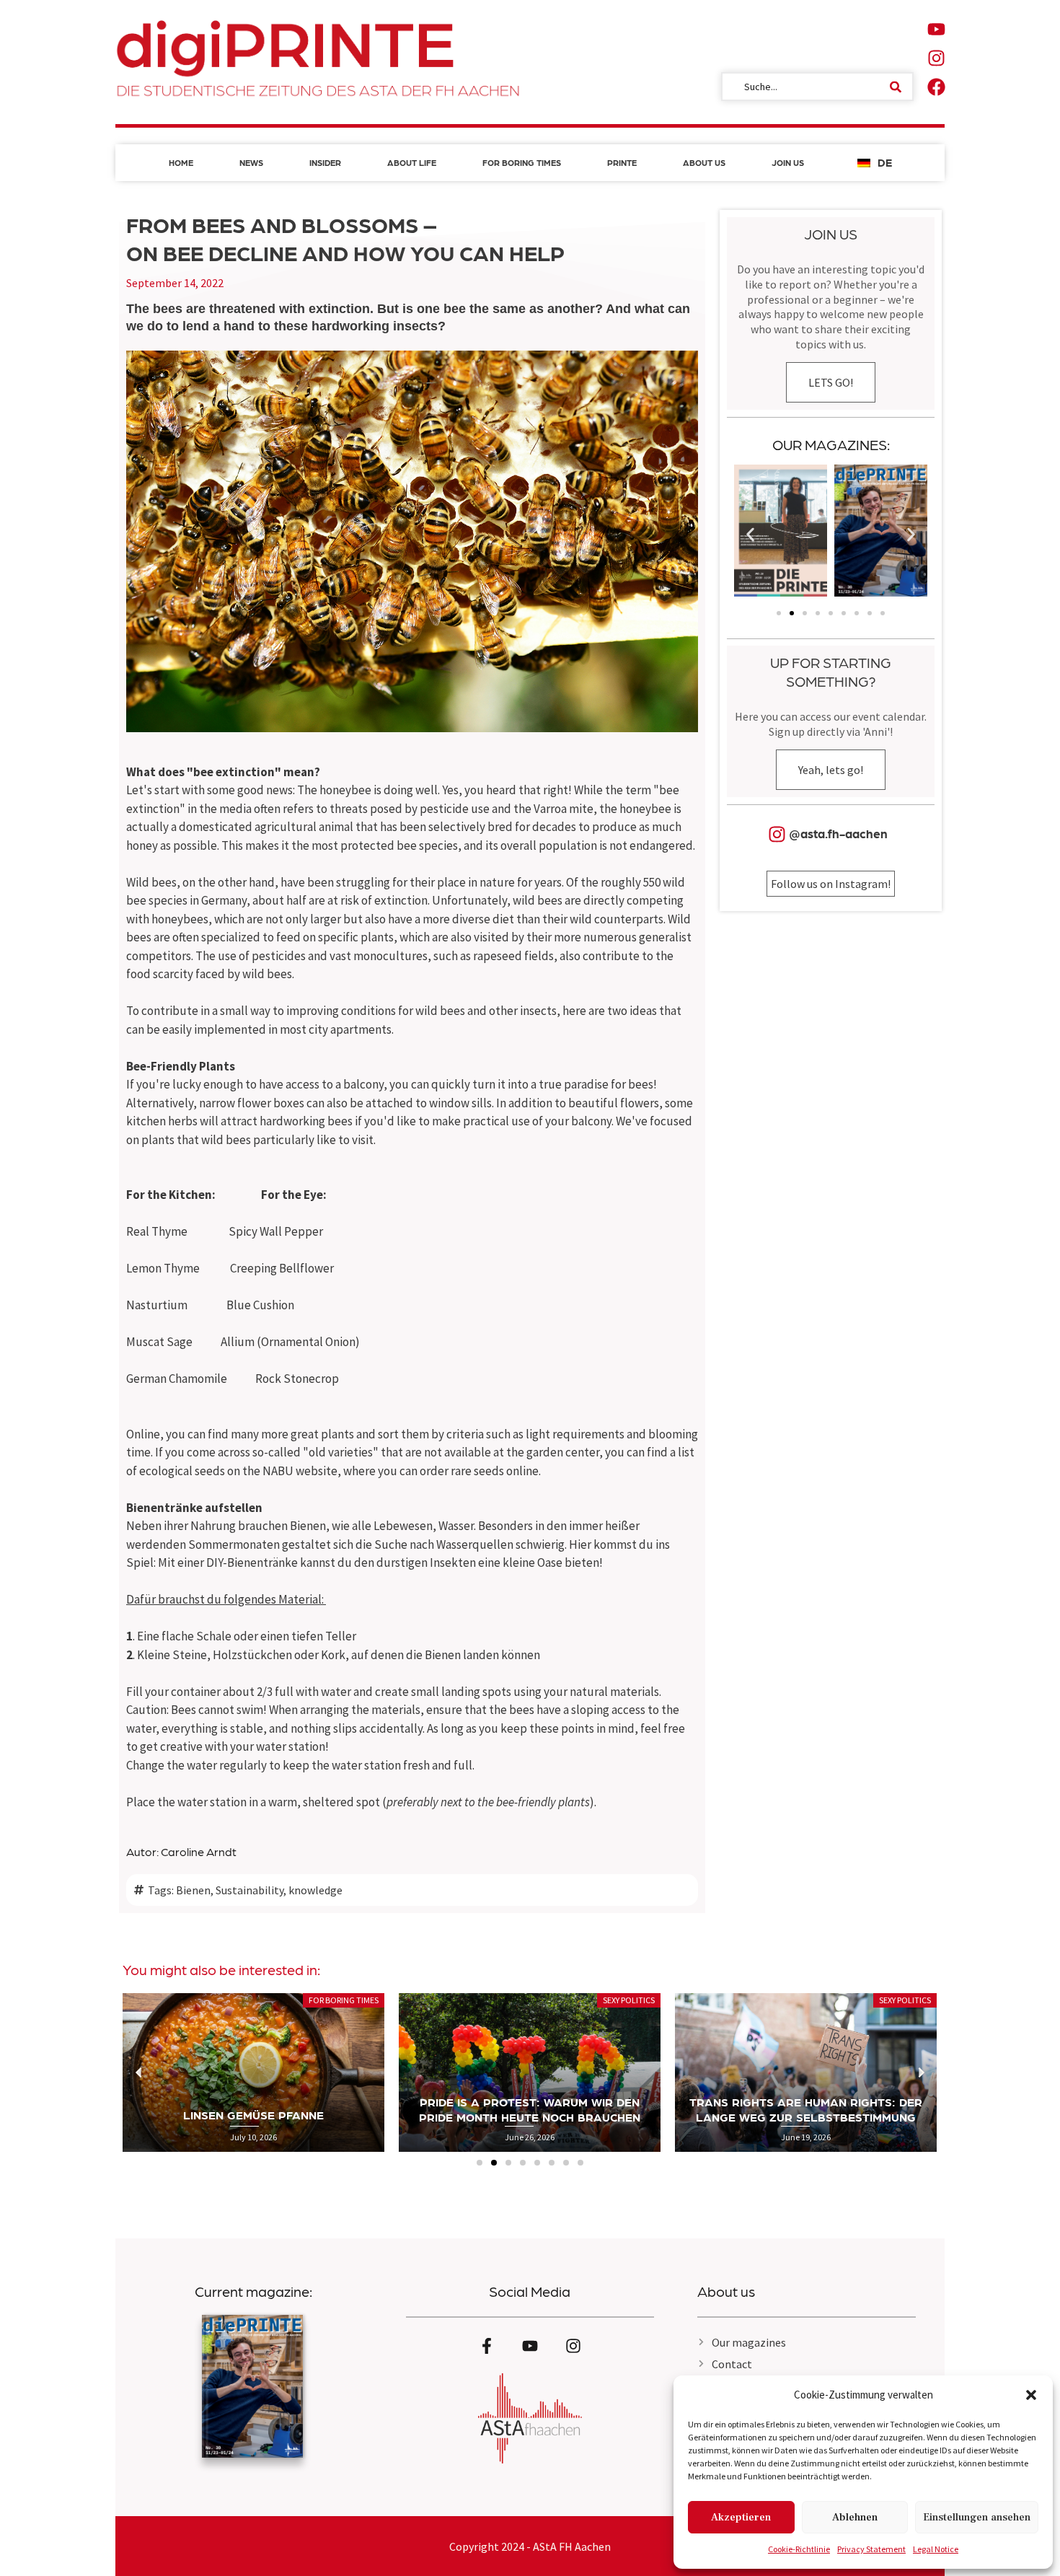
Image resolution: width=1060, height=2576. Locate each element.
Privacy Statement (871, 2549)
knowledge (315, 1890)
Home (181, 162)
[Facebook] (936, 87)
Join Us (788, 162)
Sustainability (249, 1890)
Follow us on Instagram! (831, 884)
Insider (325, 162)
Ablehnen (855, 2517)
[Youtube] (936, 29)
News (251, 162)
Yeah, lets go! (831, 770)
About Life (412, 162)
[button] (1031, 2395)
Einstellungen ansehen (977, 2517)
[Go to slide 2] (792, 613)
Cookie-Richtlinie (799, 2549)
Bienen (193, 1890)
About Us (704, 162)
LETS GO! (831, 382)
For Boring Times (522, 162)
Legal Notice (936, 2549)
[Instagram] (936, 58)
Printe (622, 162)
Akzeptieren (741, 2517)
